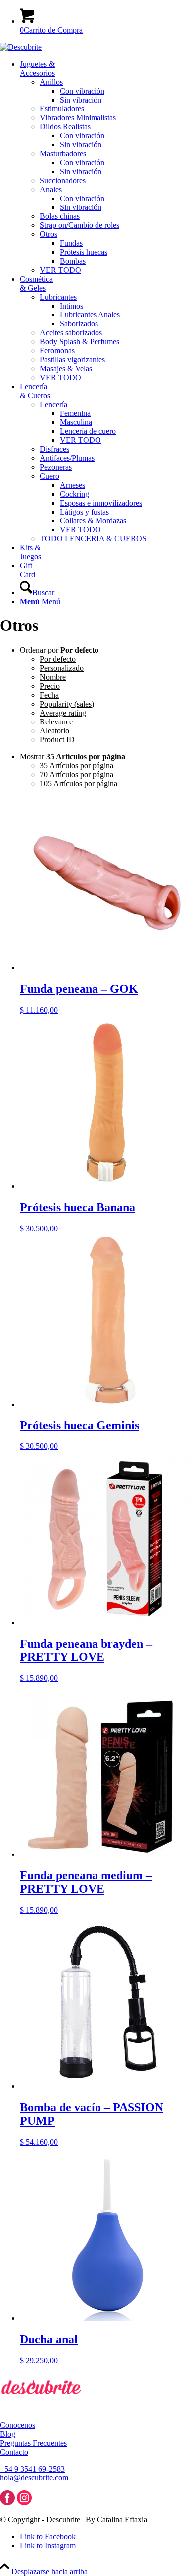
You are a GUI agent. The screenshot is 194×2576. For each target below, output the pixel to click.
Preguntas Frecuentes (33, 2443)
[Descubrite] (21, 47)
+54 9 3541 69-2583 (32, 2469)
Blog (8, 2434)
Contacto (14, 2452)
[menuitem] (107, 167)
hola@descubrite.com (34, 2478)
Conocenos (18, 2425)
